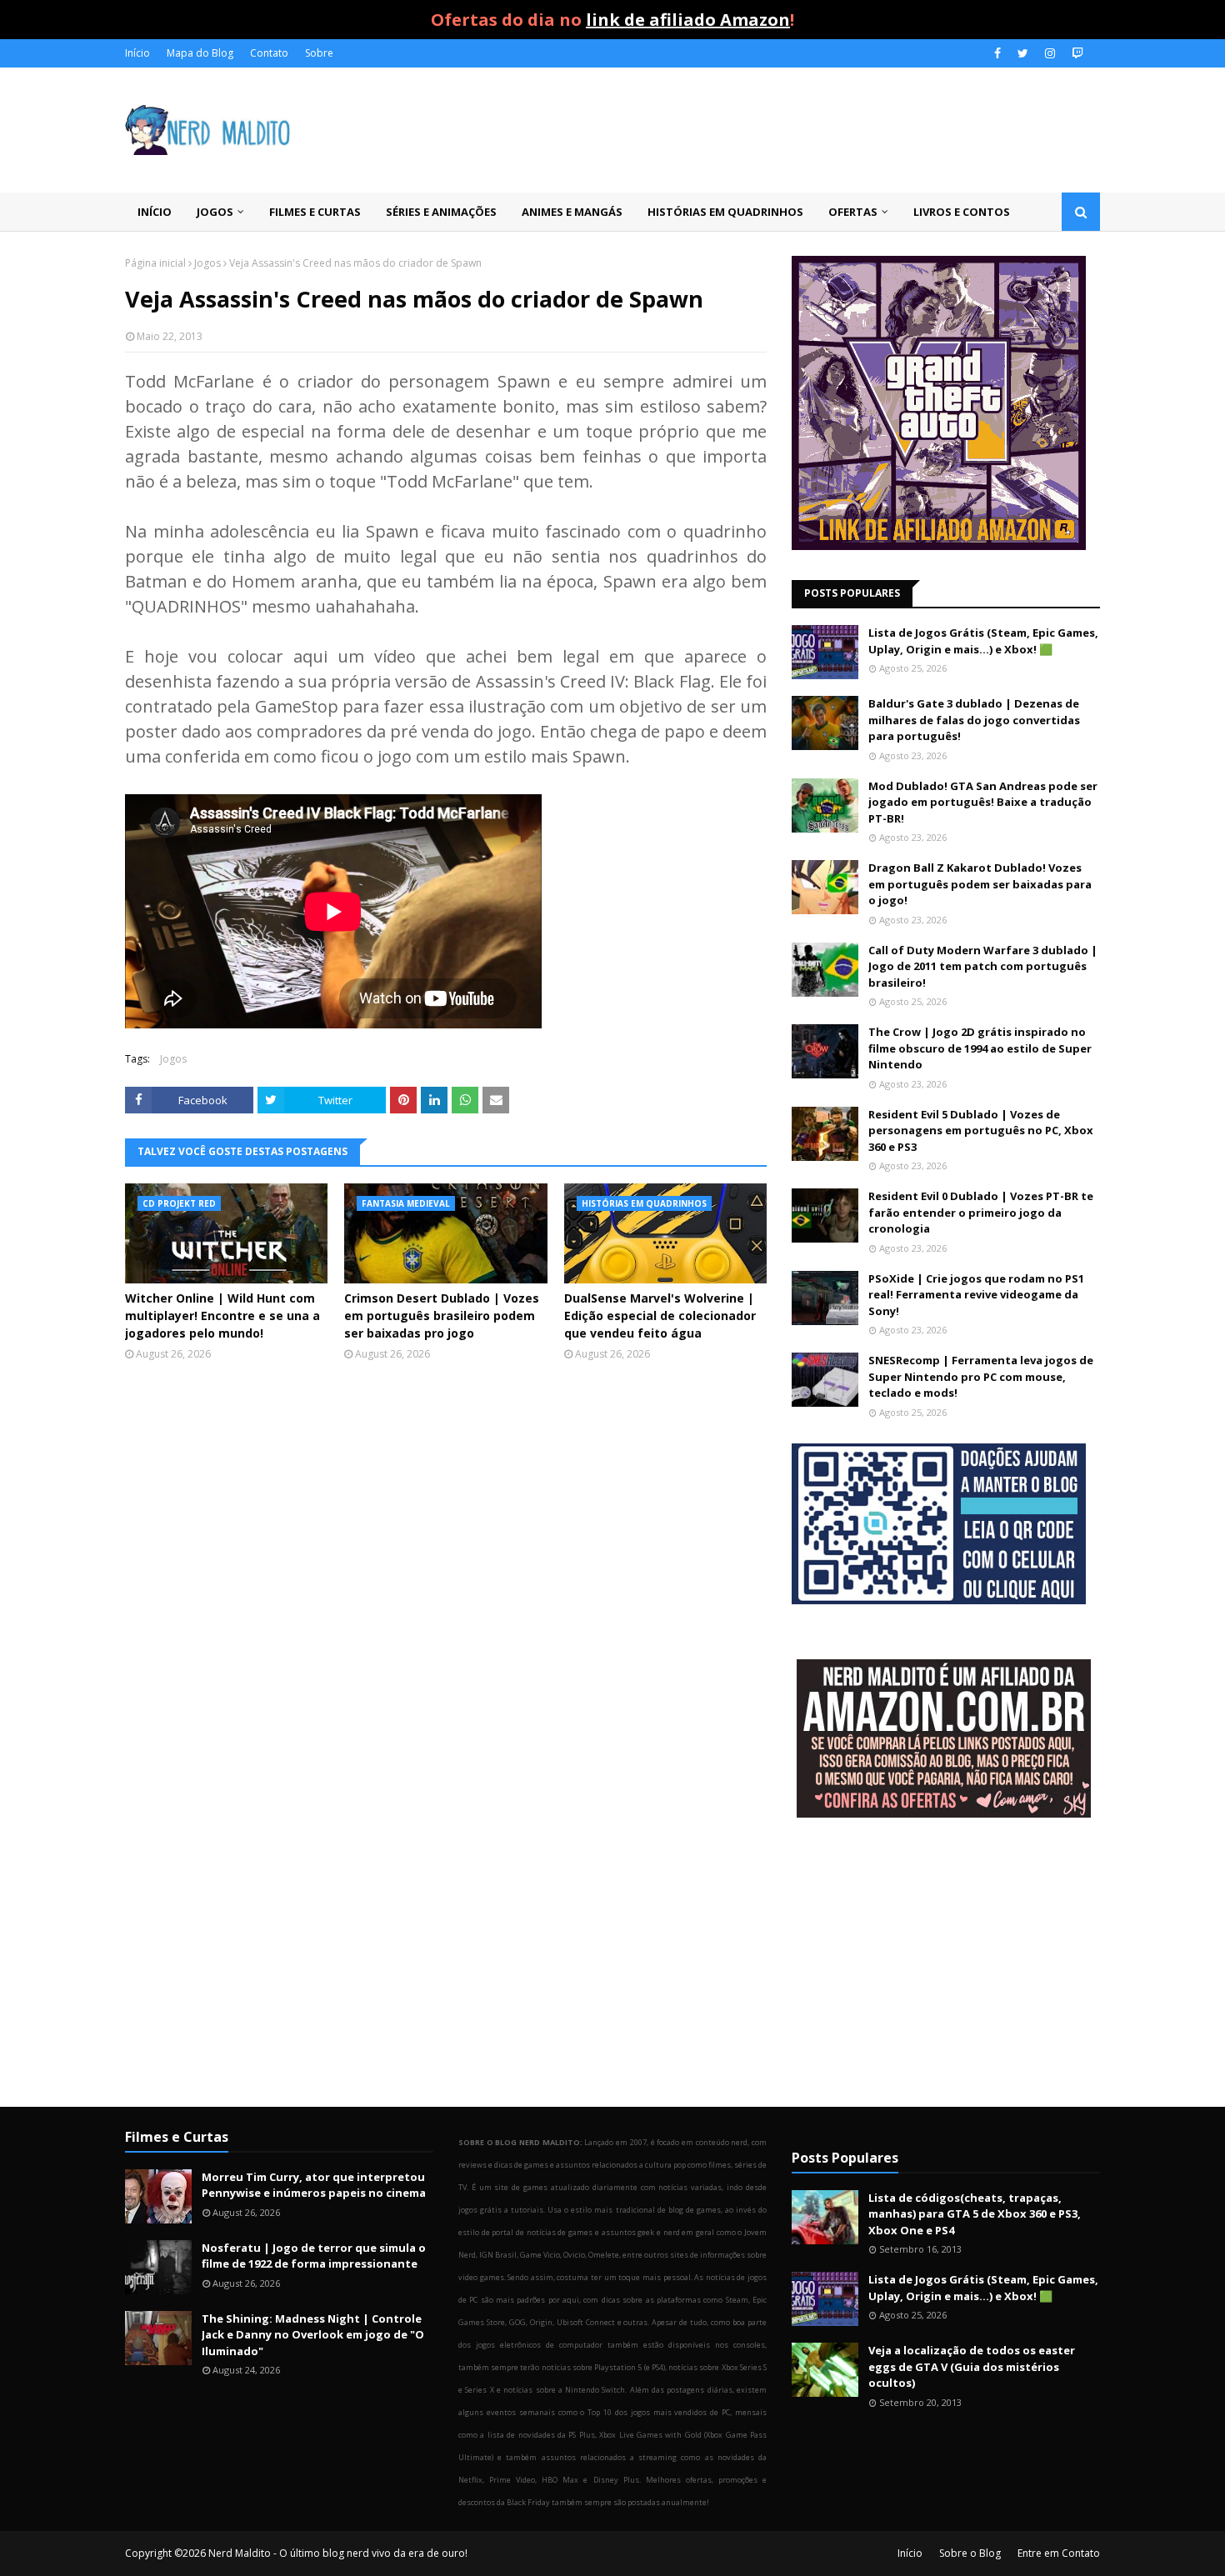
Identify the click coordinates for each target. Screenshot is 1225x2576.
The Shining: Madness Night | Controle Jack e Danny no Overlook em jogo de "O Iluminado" (313, 2335)
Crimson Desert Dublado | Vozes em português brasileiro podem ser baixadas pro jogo (442, 1316)
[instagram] (1050, 53)
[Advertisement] (946, 1964)
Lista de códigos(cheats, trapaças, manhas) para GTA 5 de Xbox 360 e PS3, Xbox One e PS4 (975, 2214)
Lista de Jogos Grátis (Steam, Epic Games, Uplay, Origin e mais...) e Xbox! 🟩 (983, 641)
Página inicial (155, 263)
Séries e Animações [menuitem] (441, 212)
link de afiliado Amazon (688, 20)
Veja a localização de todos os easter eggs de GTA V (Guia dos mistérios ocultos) (972, 2366)
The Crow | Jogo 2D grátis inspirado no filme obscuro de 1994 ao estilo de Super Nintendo (980, 1048)
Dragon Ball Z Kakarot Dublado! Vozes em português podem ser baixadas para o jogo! (980, 884)
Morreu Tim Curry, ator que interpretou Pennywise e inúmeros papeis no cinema (314, 2185)
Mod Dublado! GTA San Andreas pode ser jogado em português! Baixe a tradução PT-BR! (983, 802)
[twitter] (1023, 53)
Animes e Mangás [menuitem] (572, 212)
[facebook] (997, 53)
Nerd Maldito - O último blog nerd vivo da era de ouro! (338, 2553)
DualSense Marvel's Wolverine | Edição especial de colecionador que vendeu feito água (660, 1316)
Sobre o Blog (970, 2553)
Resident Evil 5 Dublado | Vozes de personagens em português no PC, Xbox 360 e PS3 (981, 1130)
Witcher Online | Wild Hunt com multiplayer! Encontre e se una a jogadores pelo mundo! (222, 1316)
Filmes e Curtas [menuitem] (315, 212)
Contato (269, 53)
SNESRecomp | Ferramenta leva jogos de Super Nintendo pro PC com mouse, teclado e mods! (981, 1376)
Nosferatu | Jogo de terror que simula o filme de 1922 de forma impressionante (314, 2256)
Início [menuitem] (155, 212)
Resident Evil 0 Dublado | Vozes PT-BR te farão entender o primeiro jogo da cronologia (981, 1212)
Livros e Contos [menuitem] (962, 212)
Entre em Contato (1059, 2553)
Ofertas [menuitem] (853, 212)
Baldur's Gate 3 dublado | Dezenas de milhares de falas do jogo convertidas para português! (974, 720)
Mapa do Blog (200, 53)
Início (137, 53)
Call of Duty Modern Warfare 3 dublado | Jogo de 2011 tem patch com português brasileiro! (983, 966)
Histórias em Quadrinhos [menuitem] (725, 212)
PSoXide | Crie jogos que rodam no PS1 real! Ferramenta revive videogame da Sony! (976, 1295)
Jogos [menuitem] (215, 212)
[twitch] (1075, 53)
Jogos (207, 263)
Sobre (319, 53)
